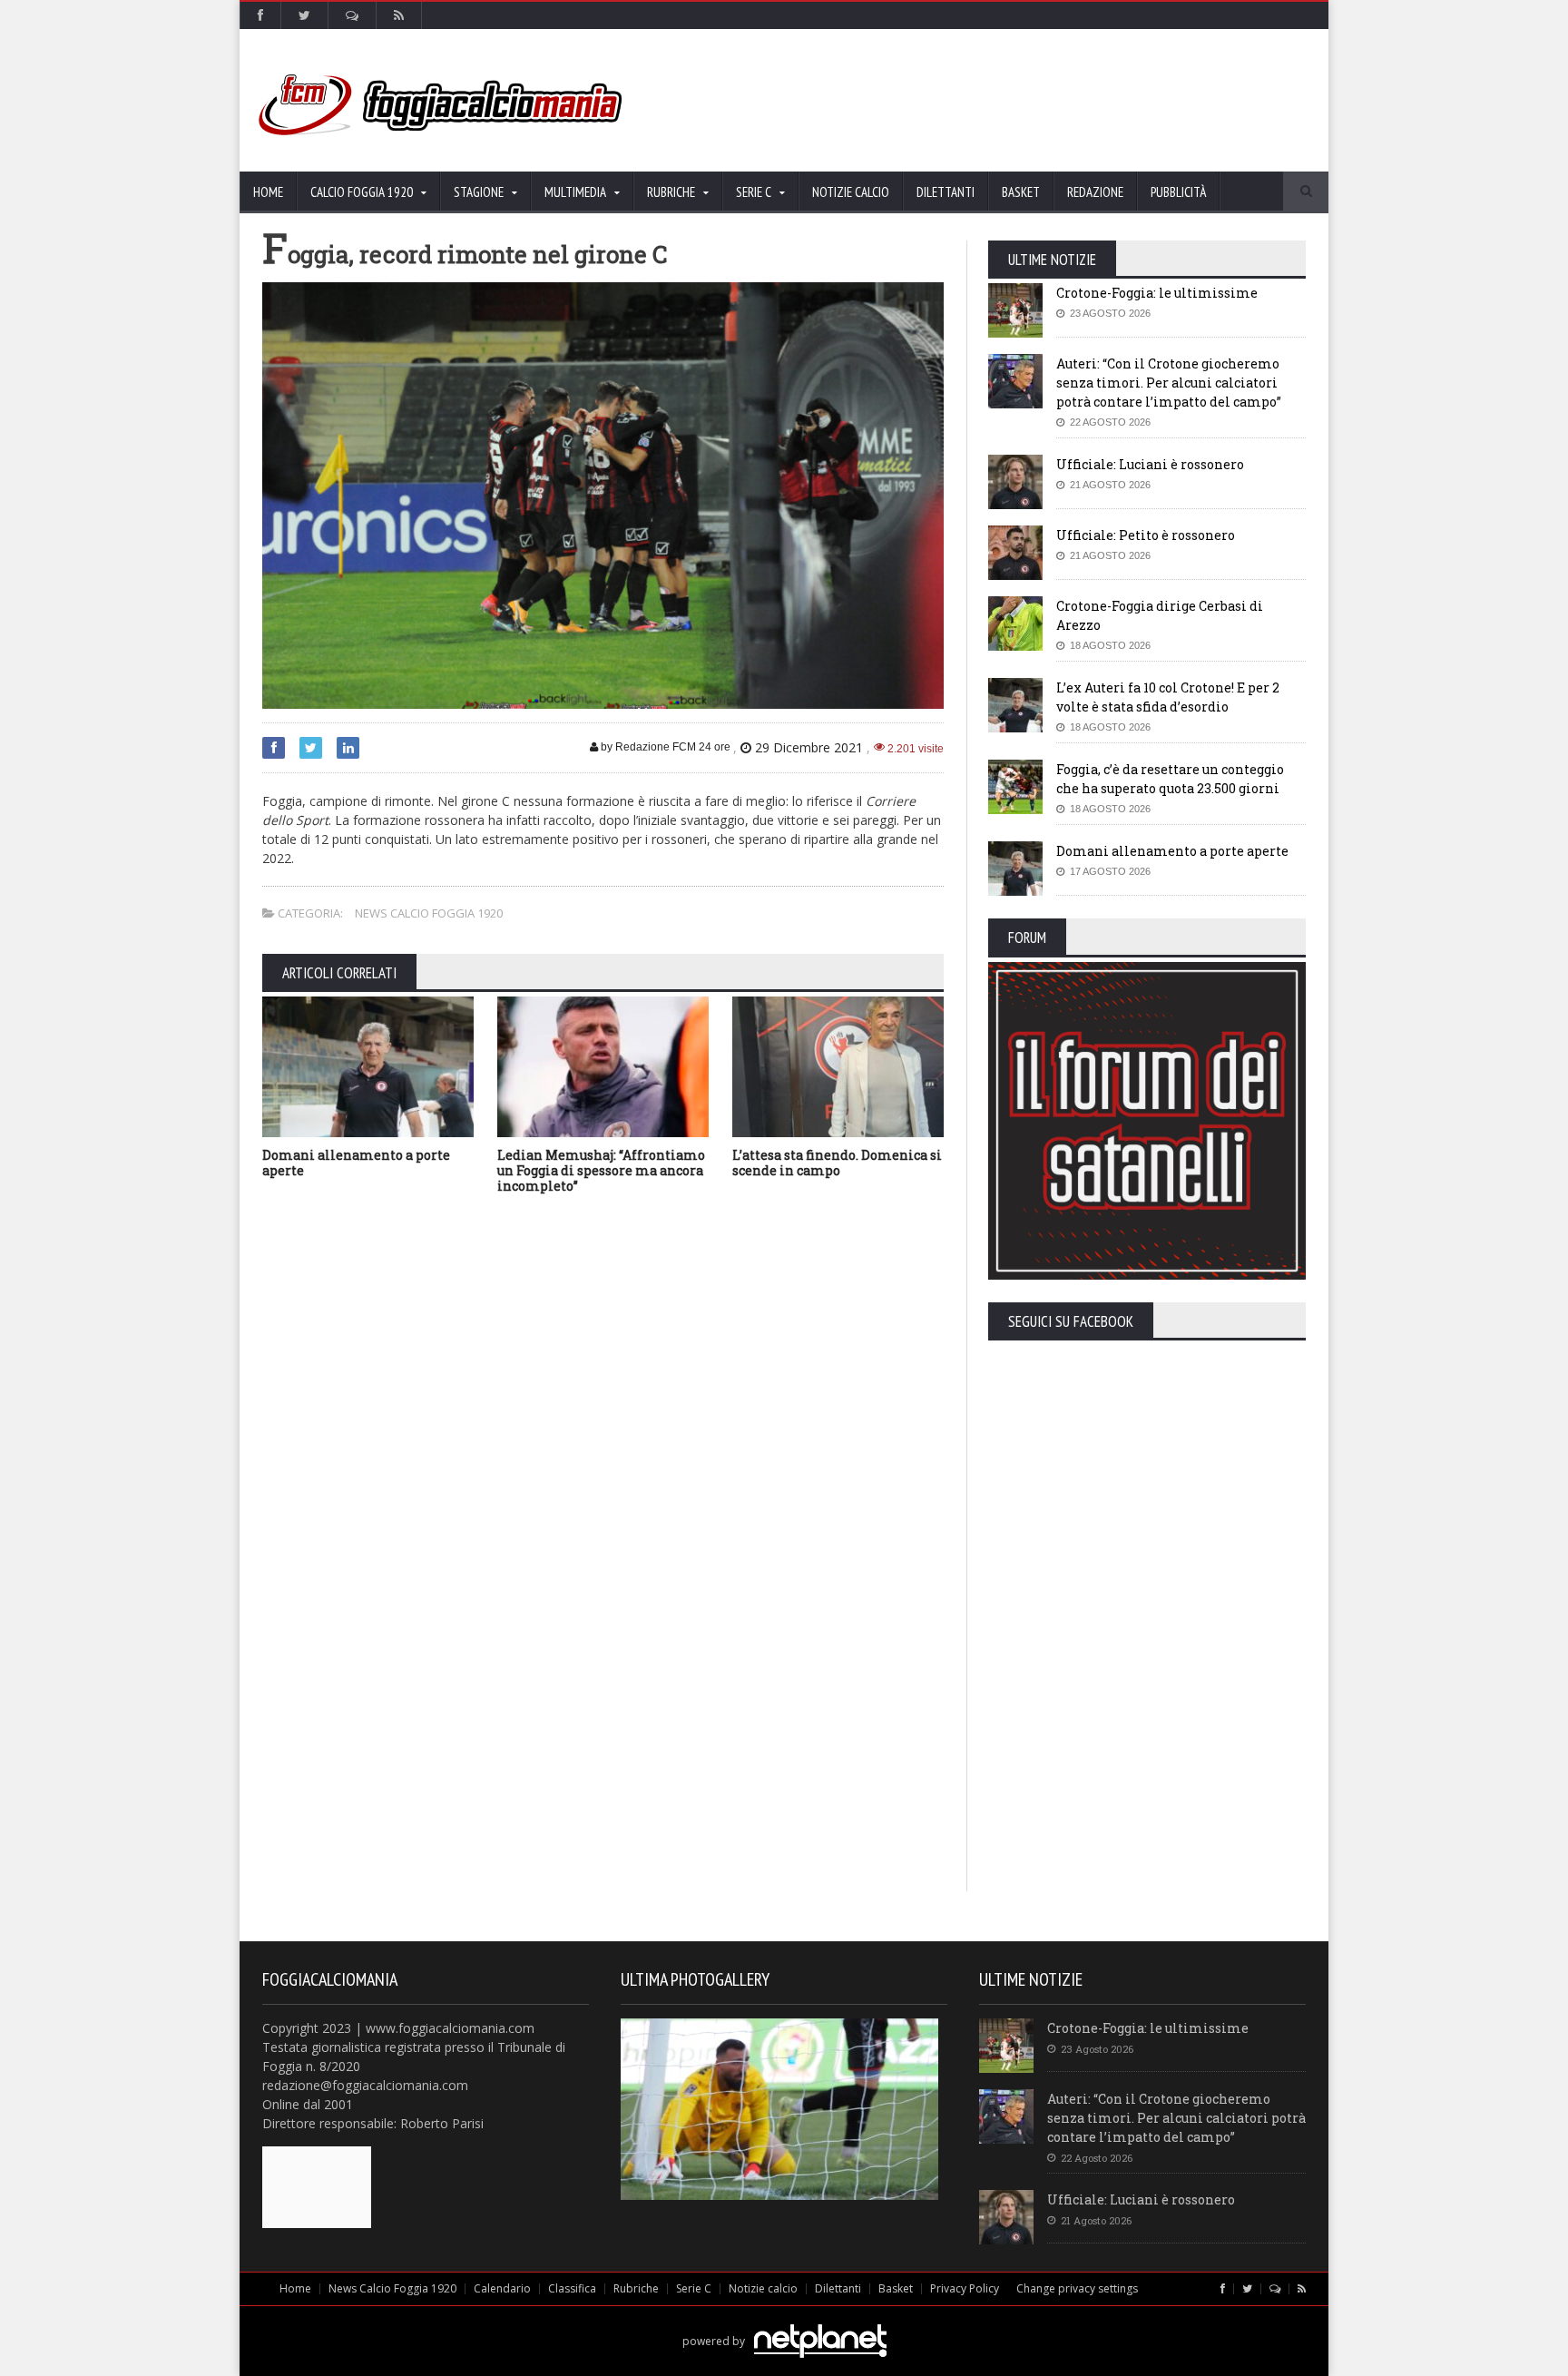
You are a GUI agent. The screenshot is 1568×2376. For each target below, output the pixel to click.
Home (268, 192)
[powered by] (784, 2320)
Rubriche (636, 2288)
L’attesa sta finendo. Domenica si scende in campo (837, 1163)
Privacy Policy (965, 2288)
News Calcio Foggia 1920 (429, 913)
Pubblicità (1178, 192)
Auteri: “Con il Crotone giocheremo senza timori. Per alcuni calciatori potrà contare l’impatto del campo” (1169, 383)
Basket (1021, 192)
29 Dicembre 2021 (809, 747)
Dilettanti (946, 192)
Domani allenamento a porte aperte (356, 1163)
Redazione (1095, 192)
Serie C (694, 2288)
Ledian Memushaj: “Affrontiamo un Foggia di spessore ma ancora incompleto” (601, 1170)
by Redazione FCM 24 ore (664, 747)
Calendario (502, 2288)
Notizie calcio (851, 192)
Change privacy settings (1077, 2288)
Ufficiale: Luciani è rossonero (1150, 464)
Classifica (572, 2288)
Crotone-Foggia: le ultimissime (1157, 293)
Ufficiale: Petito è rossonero (1146, 535)
